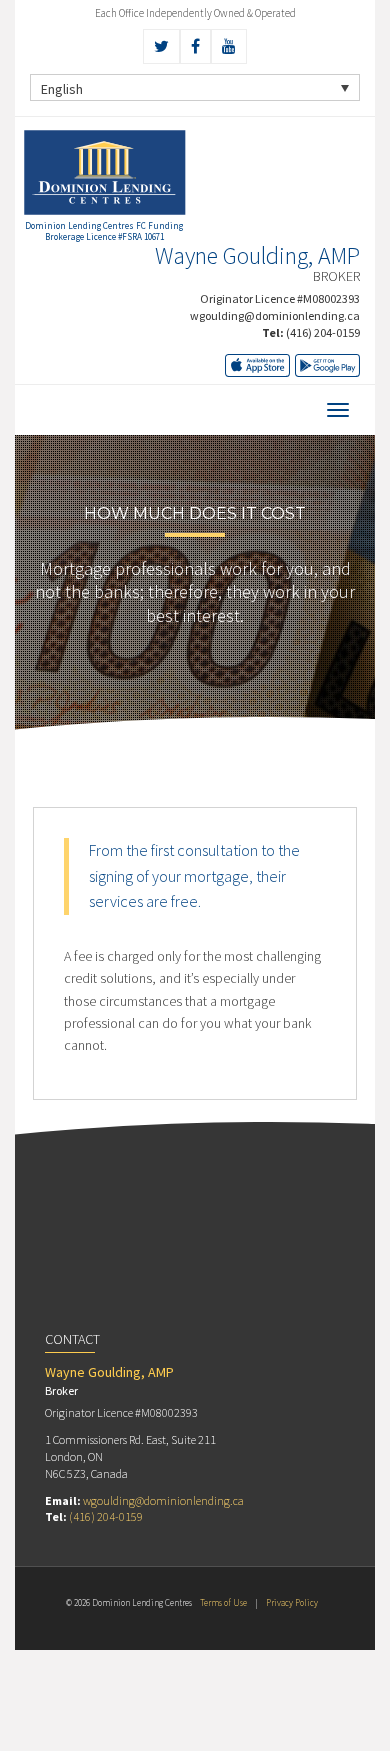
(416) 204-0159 (323, 332)
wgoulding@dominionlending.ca (275, 315)
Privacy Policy (292, 1602)
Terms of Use (223, 1602)
